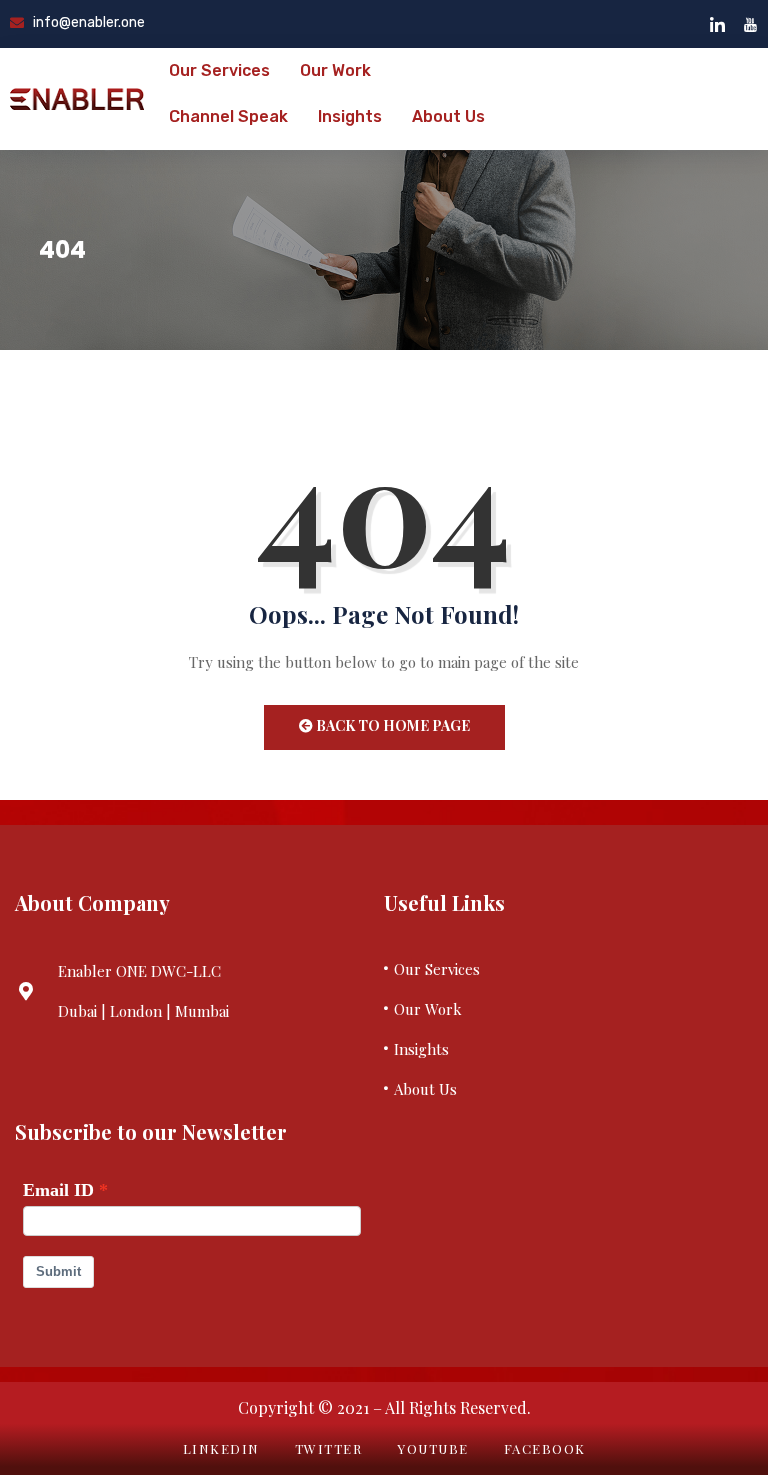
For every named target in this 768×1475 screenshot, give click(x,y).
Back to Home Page (391, 725)
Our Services (219, 70)
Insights (350, 116)
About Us (448, 116)
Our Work (335, 70)
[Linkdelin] (717, 24)
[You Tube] (750, 24)
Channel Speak (228, 116)
